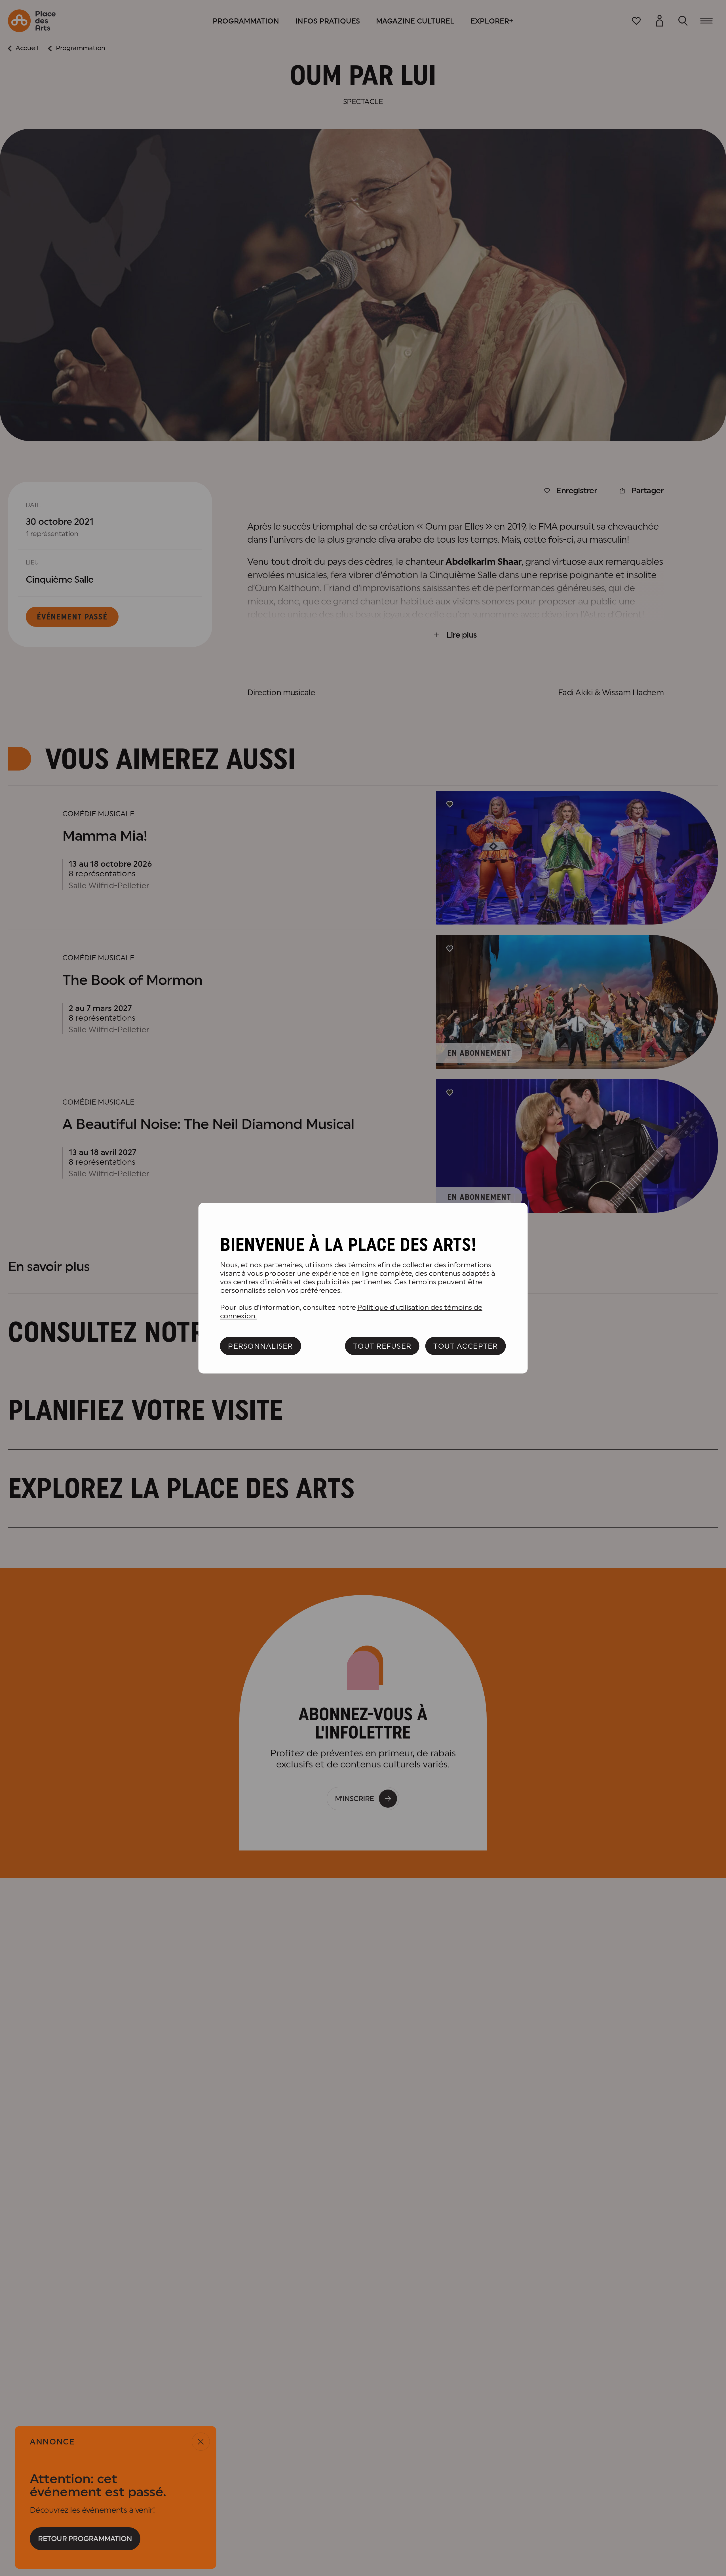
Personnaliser (260, 1346)
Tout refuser (382, 1346)
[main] (363, 1288)
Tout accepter (466, 1346)
